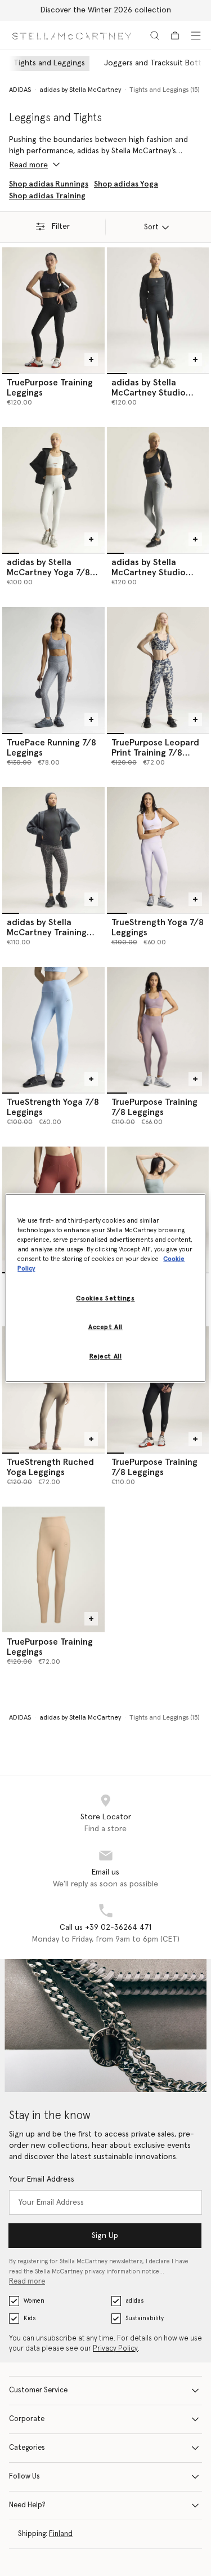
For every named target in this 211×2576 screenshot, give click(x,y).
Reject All (106, 1356)
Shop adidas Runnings (49, 184)
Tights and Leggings (49, 63)
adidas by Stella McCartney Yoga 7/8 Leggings (48, 572)
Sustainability (145, 2318)
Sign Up (105, 2236)
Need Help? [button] (27, 2505)
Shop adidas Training (47, 196)
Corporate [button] (27, 2419)
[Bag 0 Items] (175, 35)
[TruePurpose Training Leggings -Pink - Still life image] (53, 1569)
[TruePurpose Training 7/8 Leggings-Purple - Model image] (158, 1030)
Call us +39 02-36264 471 (105, 1927)
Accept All (105, 1327)
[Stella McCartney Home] (72, 35)
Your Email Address (42, 2179)
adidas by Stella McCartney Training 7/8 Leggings (47, 932)
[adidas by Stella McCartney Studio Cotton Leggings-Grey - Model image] (158, 490)
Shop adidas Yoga (126, 184)
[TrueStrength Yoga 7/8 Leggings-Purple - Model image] (158, 850)
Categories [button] (27, 2448)
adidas (134, 2301)
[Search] (155, 35)
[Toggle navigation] (196, 35)
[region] (105, 1288)
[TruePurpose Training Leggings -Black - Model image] (53, 310)
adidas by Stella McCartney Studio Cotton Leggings (149, 393)
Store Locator (106, 1817)
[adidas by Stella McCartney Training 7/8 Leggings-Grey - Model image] (53, 850)
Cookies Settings (105, 1298)
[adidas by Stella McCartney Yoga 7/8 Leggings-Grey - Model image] (53, 490)
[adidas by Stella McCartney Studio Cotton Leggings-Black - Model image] (158, 310)
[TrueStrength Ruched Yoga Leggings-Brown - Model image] (53, 1389)
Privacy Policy (115, 2349)
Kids (30, 2318)
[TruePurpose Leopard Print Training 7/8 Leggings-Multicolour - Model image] (158, 670)
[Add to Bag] (91, 359)
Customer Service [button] (38, 2390)
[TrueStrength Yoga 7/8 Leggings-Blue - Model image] (53, 1030)
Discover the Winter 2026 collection (106, 10)
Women (34, 2301)
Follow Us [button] (24, 2477)
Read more (27, 2282)
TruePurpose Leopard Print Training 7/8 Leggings (155, 753)
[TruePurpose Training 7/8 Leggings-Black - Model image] (158, 1389)
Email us (105, 1872)
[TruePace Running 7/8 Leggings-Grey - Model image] (53, 670)
